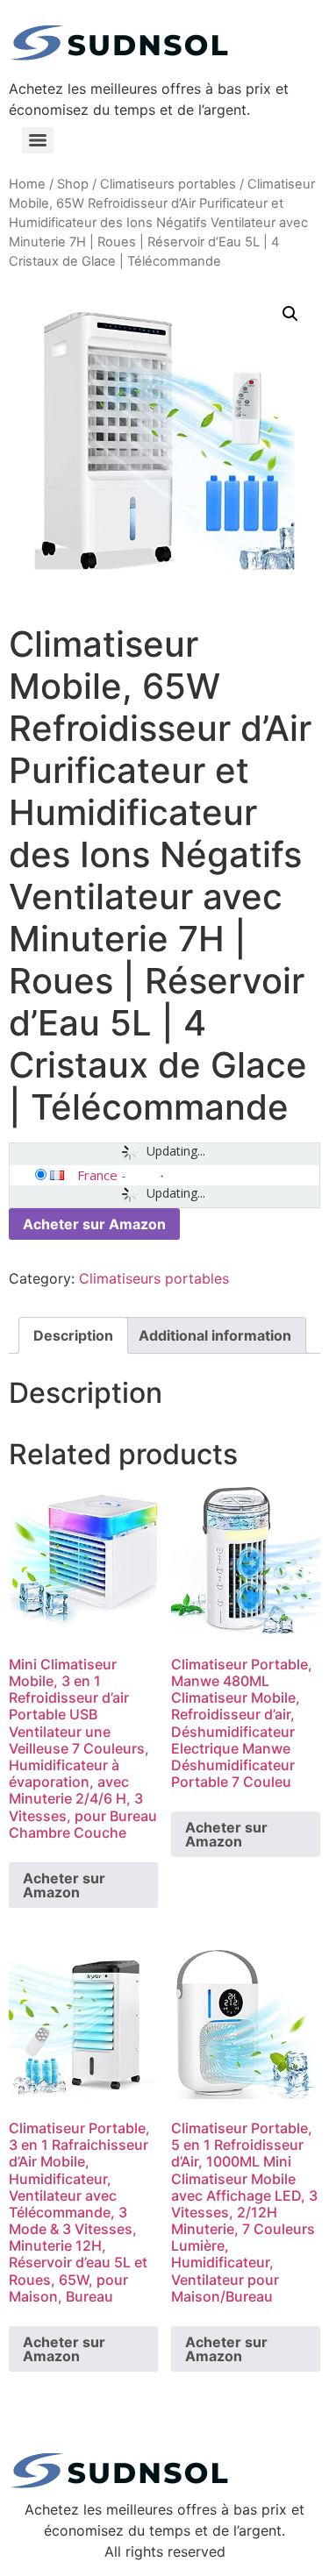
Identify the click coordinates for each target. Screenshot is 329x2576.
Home (27, 184)
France (97, 1175)
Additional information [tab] (215, 1335)
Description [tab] (73, 1335)
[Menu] (38, 140)
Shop (73, 184)
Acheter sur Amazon (94, 1224)
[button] (290, 314)
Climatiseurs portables (168, 184)
